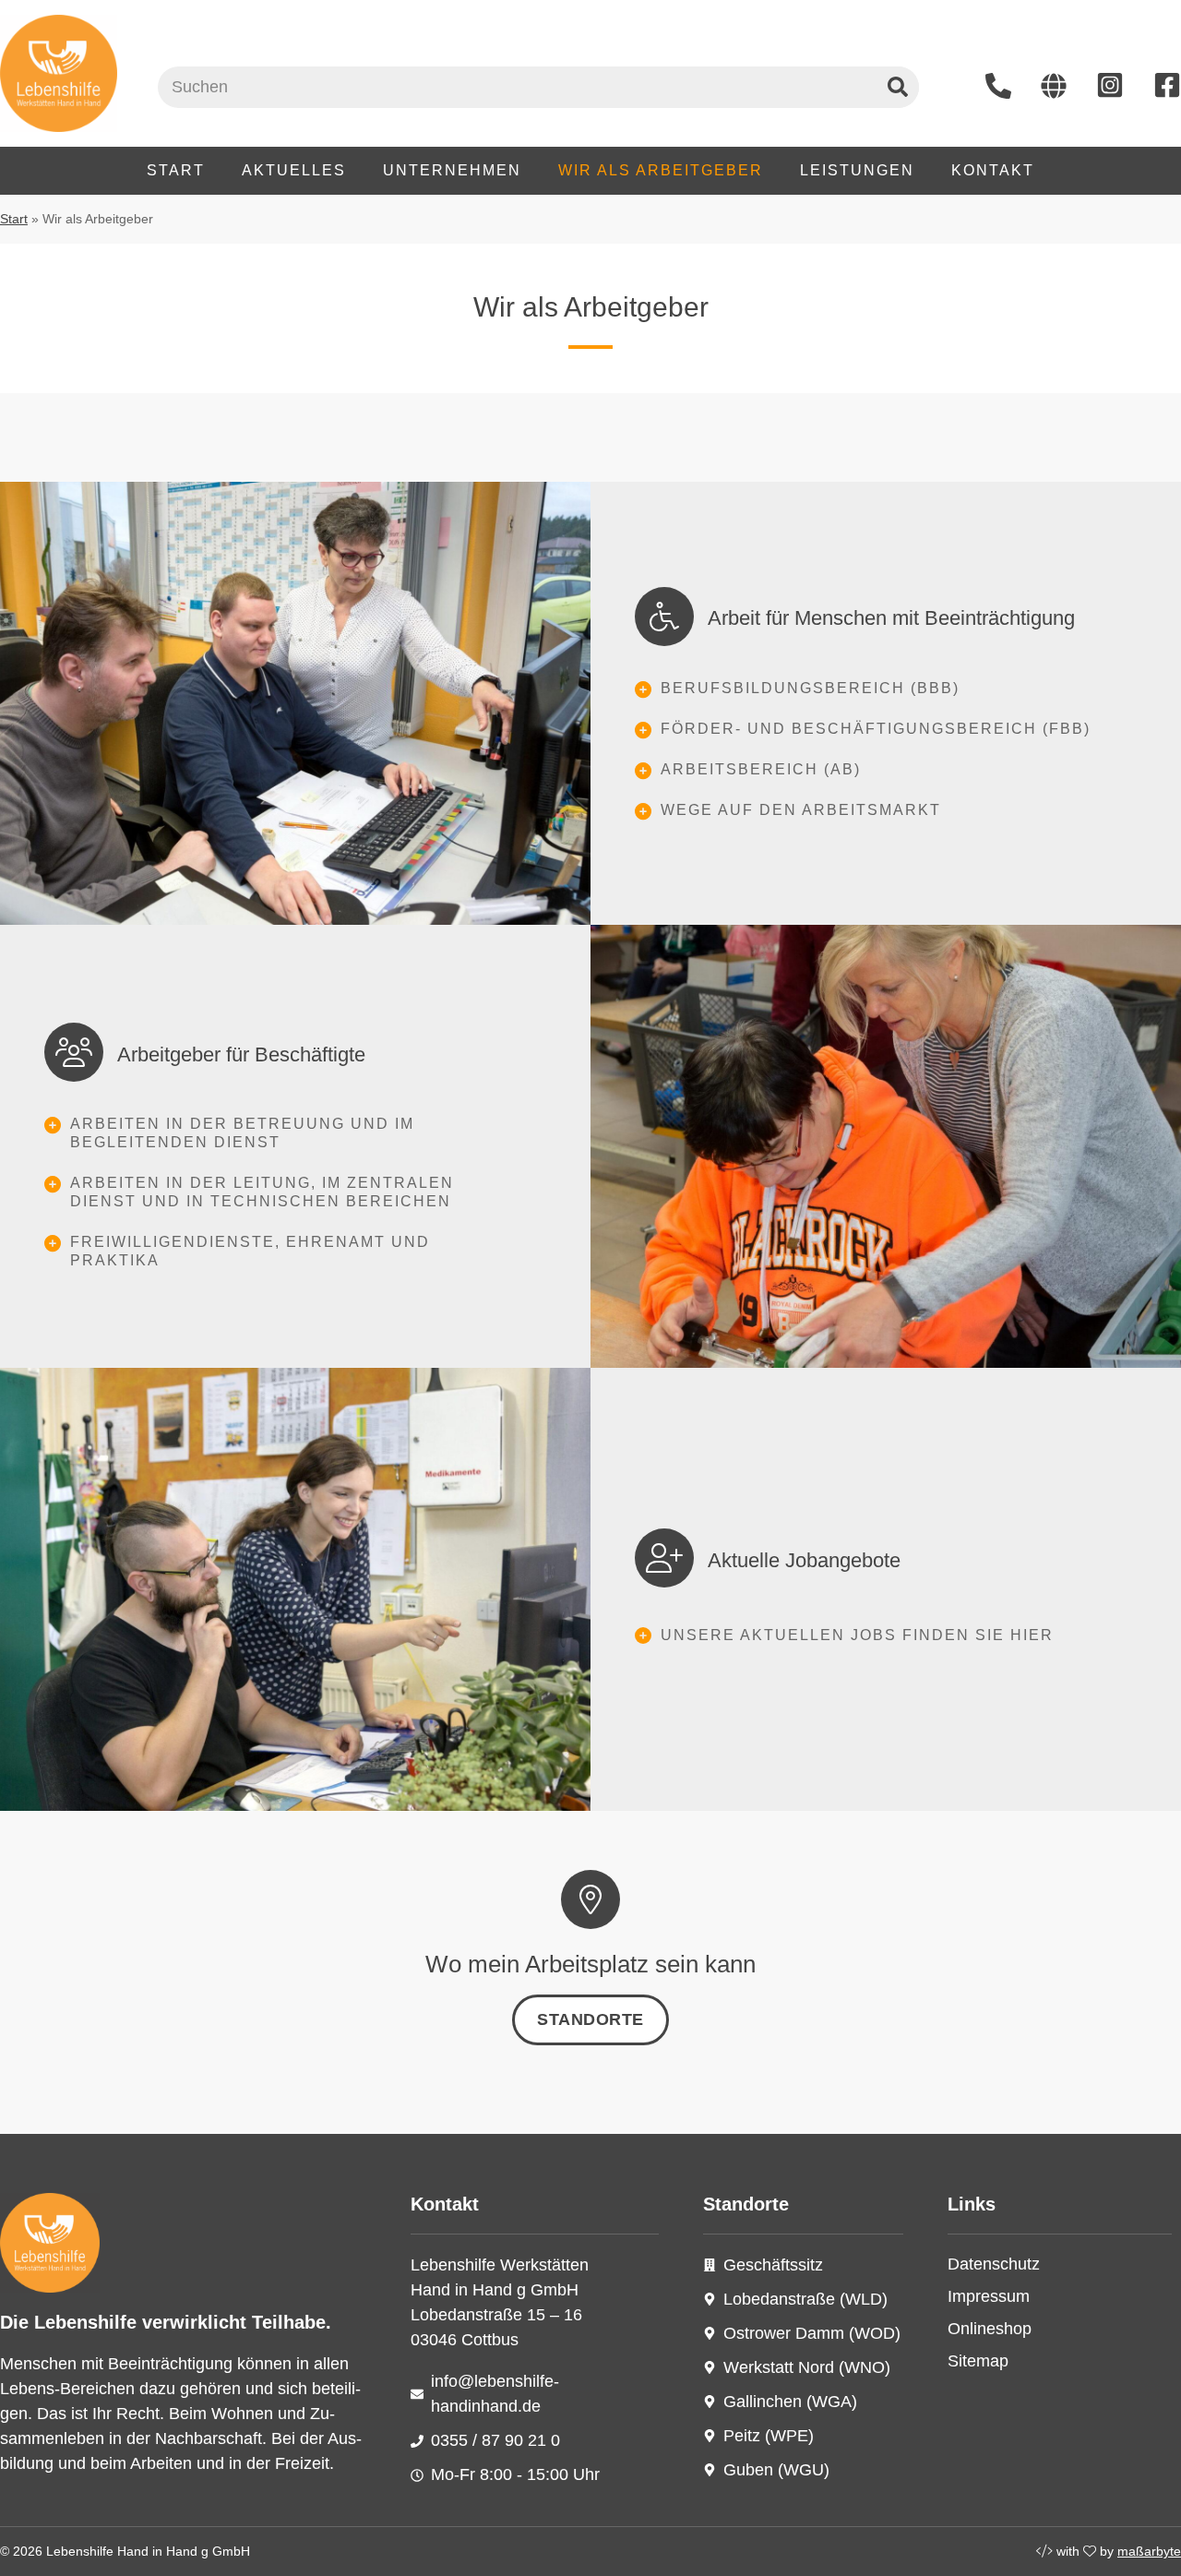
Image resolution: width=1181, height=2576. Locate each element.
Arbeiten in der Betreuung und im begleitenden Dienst (242, 1133)
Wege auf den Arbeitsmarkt (801, 810)
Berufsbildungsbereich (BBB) (810, 688)
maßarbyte (1149, 2551)
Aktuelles (294, 170)
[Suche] (898, 87)
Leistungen (857, 170)
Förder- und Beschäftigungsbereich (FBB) (876, 729)
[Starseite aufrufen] (1054, 86)
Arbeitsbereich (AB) (761, 769)
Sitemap (978, 2361)
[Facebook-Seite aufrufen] (1167, 85)
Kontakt (993, 170)
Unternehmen (452, 170)
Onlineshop (990, 2329)
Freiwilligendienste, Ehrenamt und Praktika (250, 1251)
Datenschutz (994, 2264)
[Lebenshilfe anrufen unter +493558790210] (998, 86)
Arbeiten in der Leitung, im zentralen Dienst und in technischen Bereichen (262, 1192)
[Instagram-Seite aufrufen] (1110, 85)
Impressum (989, 2296)
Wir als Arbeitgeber (661, 170)
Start (176, 170)
